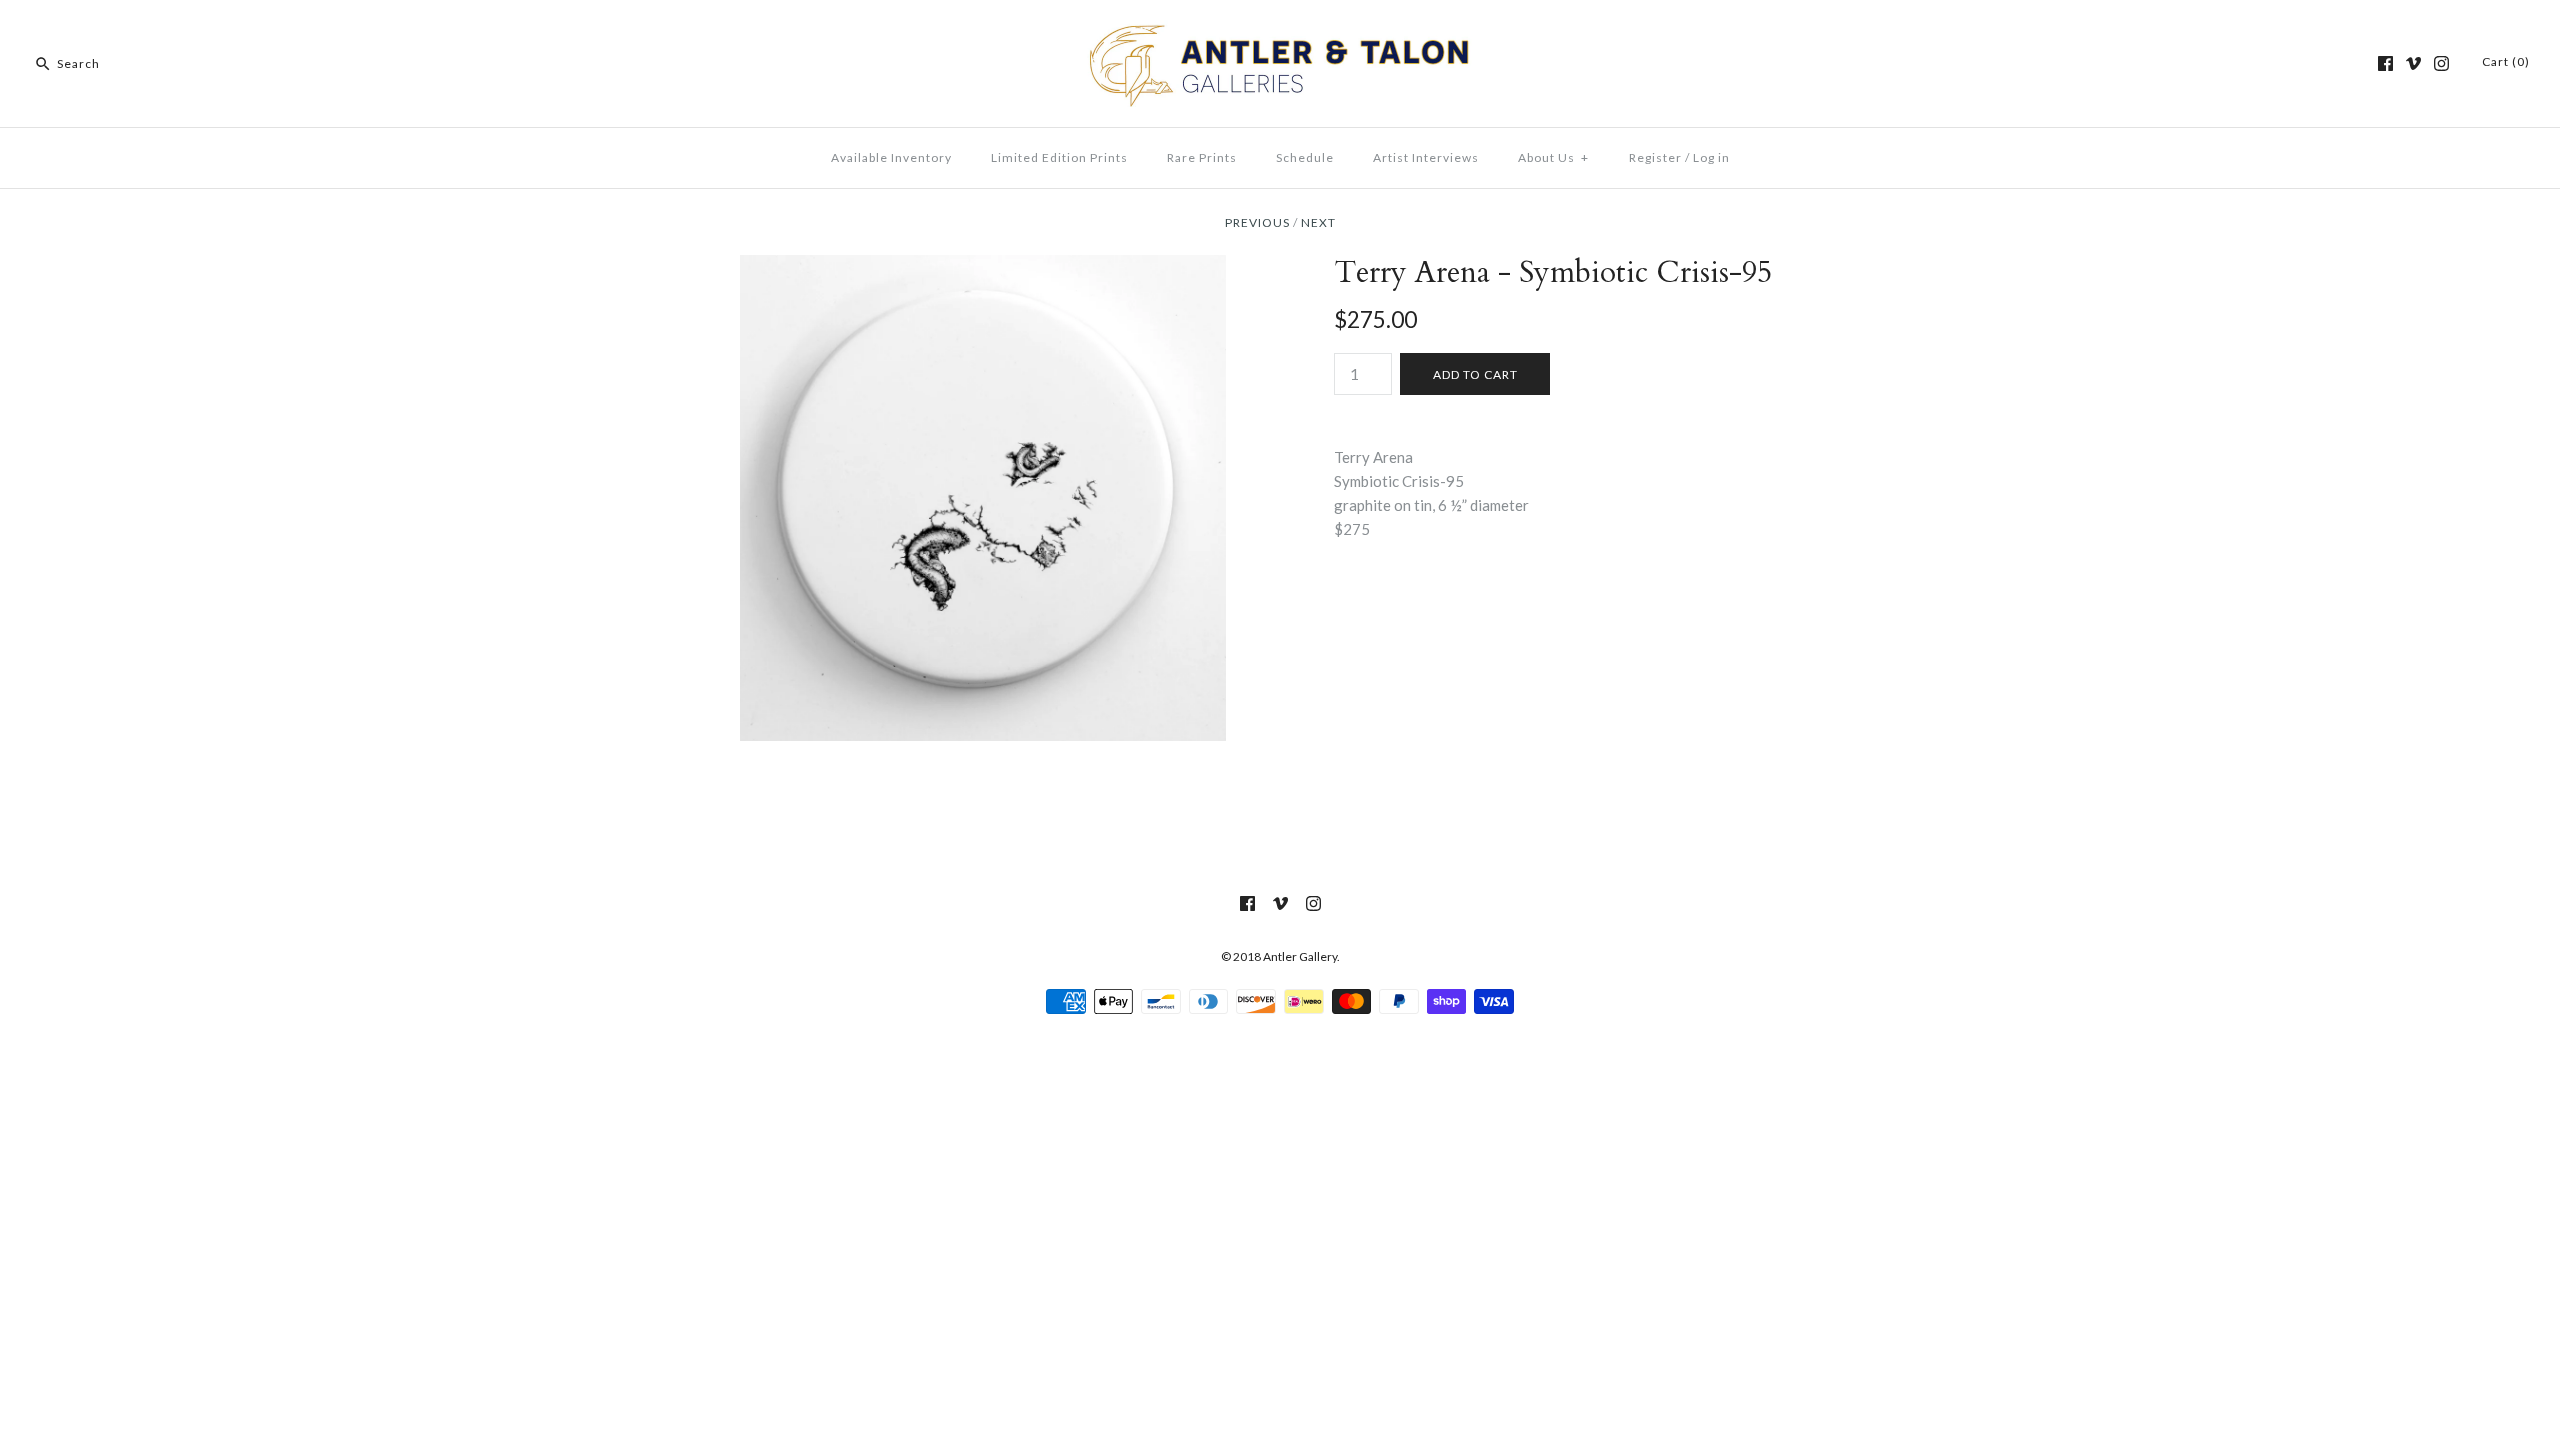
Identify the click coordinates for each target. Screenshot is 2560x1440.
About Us (1553, 157)
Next (1318, 222)
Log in (1711, 157)
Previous (1257, 222)
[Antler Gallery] (1280, 32)
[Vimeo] (2413, 63)
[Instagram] (2441, 63)
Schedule (1305, 157)
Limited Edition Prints (1059, 157)
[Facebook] (2385, 63)
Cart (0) (2506, 61)
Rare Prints (1202, 157)
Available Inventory (891, 157)
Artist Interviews (1426, 157)
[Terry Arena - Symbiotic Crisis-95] (983, 267)
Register (1655, 157)
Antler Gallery (1300, 956)
